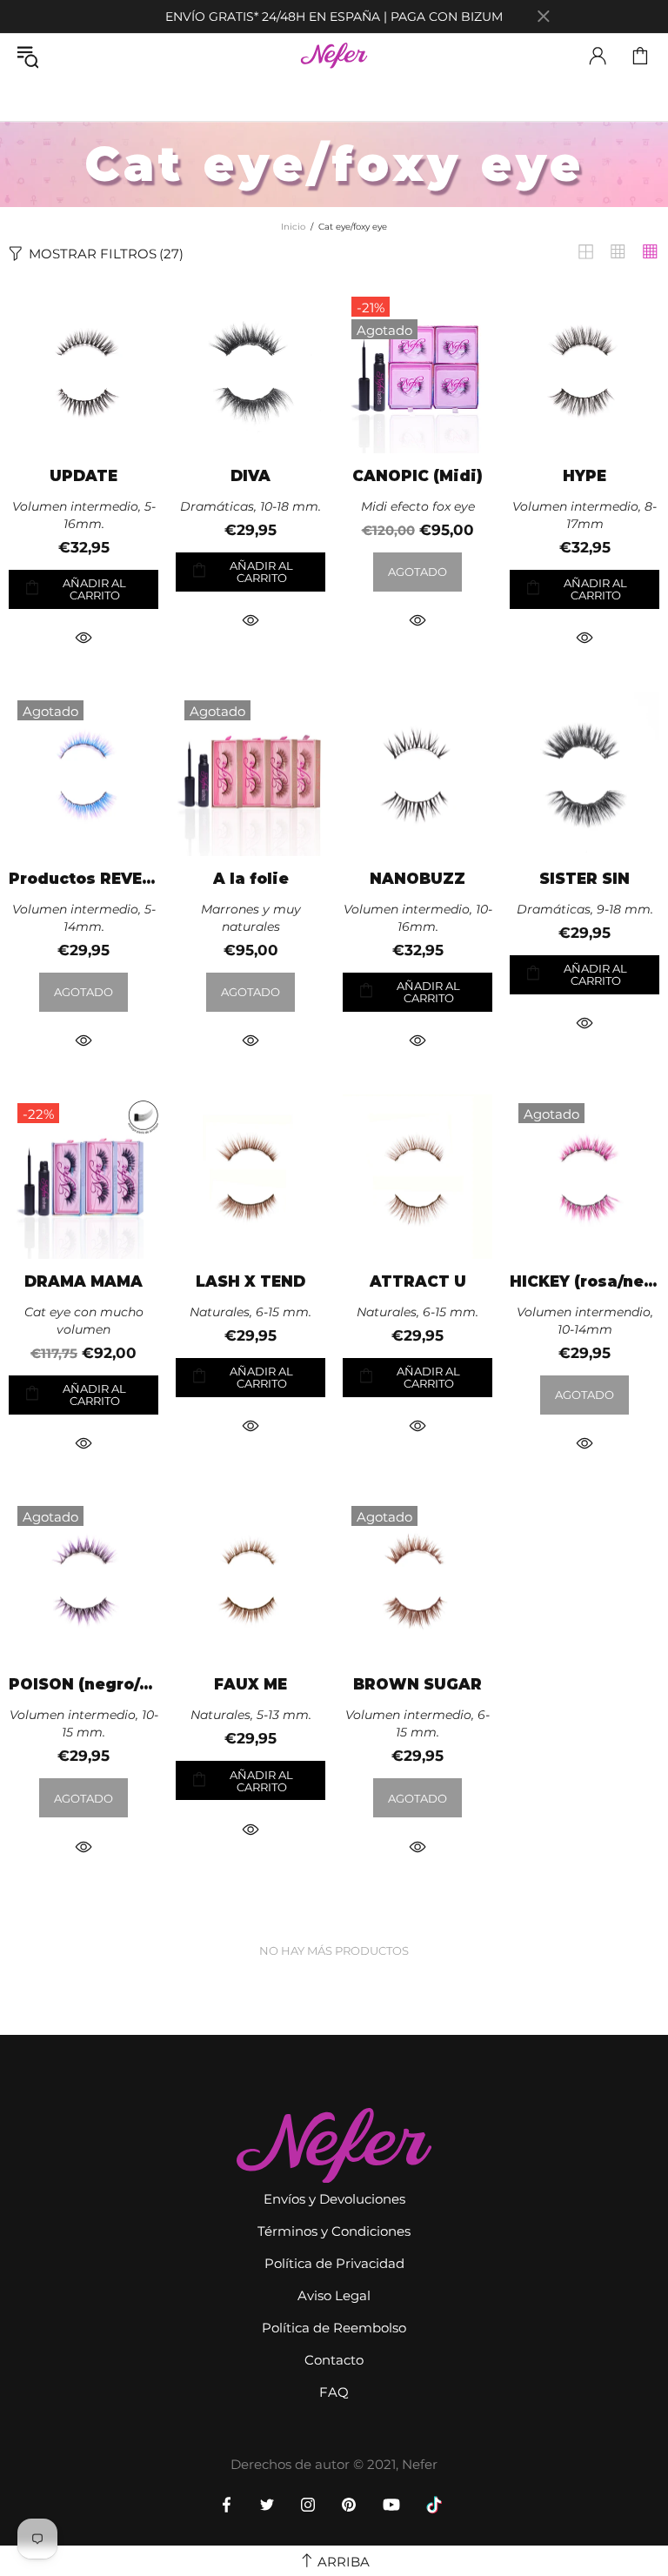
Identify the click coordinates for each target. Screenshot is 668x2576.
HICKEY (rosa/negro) (584, 1282)
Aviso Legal (334, 2295)
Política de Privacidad (334, 2263)
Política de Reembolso (334, 2328)
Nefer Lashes (334, 56)
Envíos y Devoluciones (334, 2199)
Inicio (293, 227)
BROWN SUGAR (417, 1685)
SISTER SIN (584, 879)
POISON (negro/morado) (83, 1685)
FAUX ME (250, 1685)
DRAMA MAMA (83, 1282)
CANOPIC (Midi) (417, 476)
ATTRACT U (418, 1282)
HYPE (584, 476)
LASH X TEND (250, 1282)
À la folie (251, 879)
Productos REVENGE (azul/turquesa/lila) (83, 879)
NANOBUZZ (417, 879)
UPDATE (83, 476)
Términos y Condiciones (334, 2231)
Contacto (334, 2360)
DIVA (250, 476)
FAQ (334, 2392)
